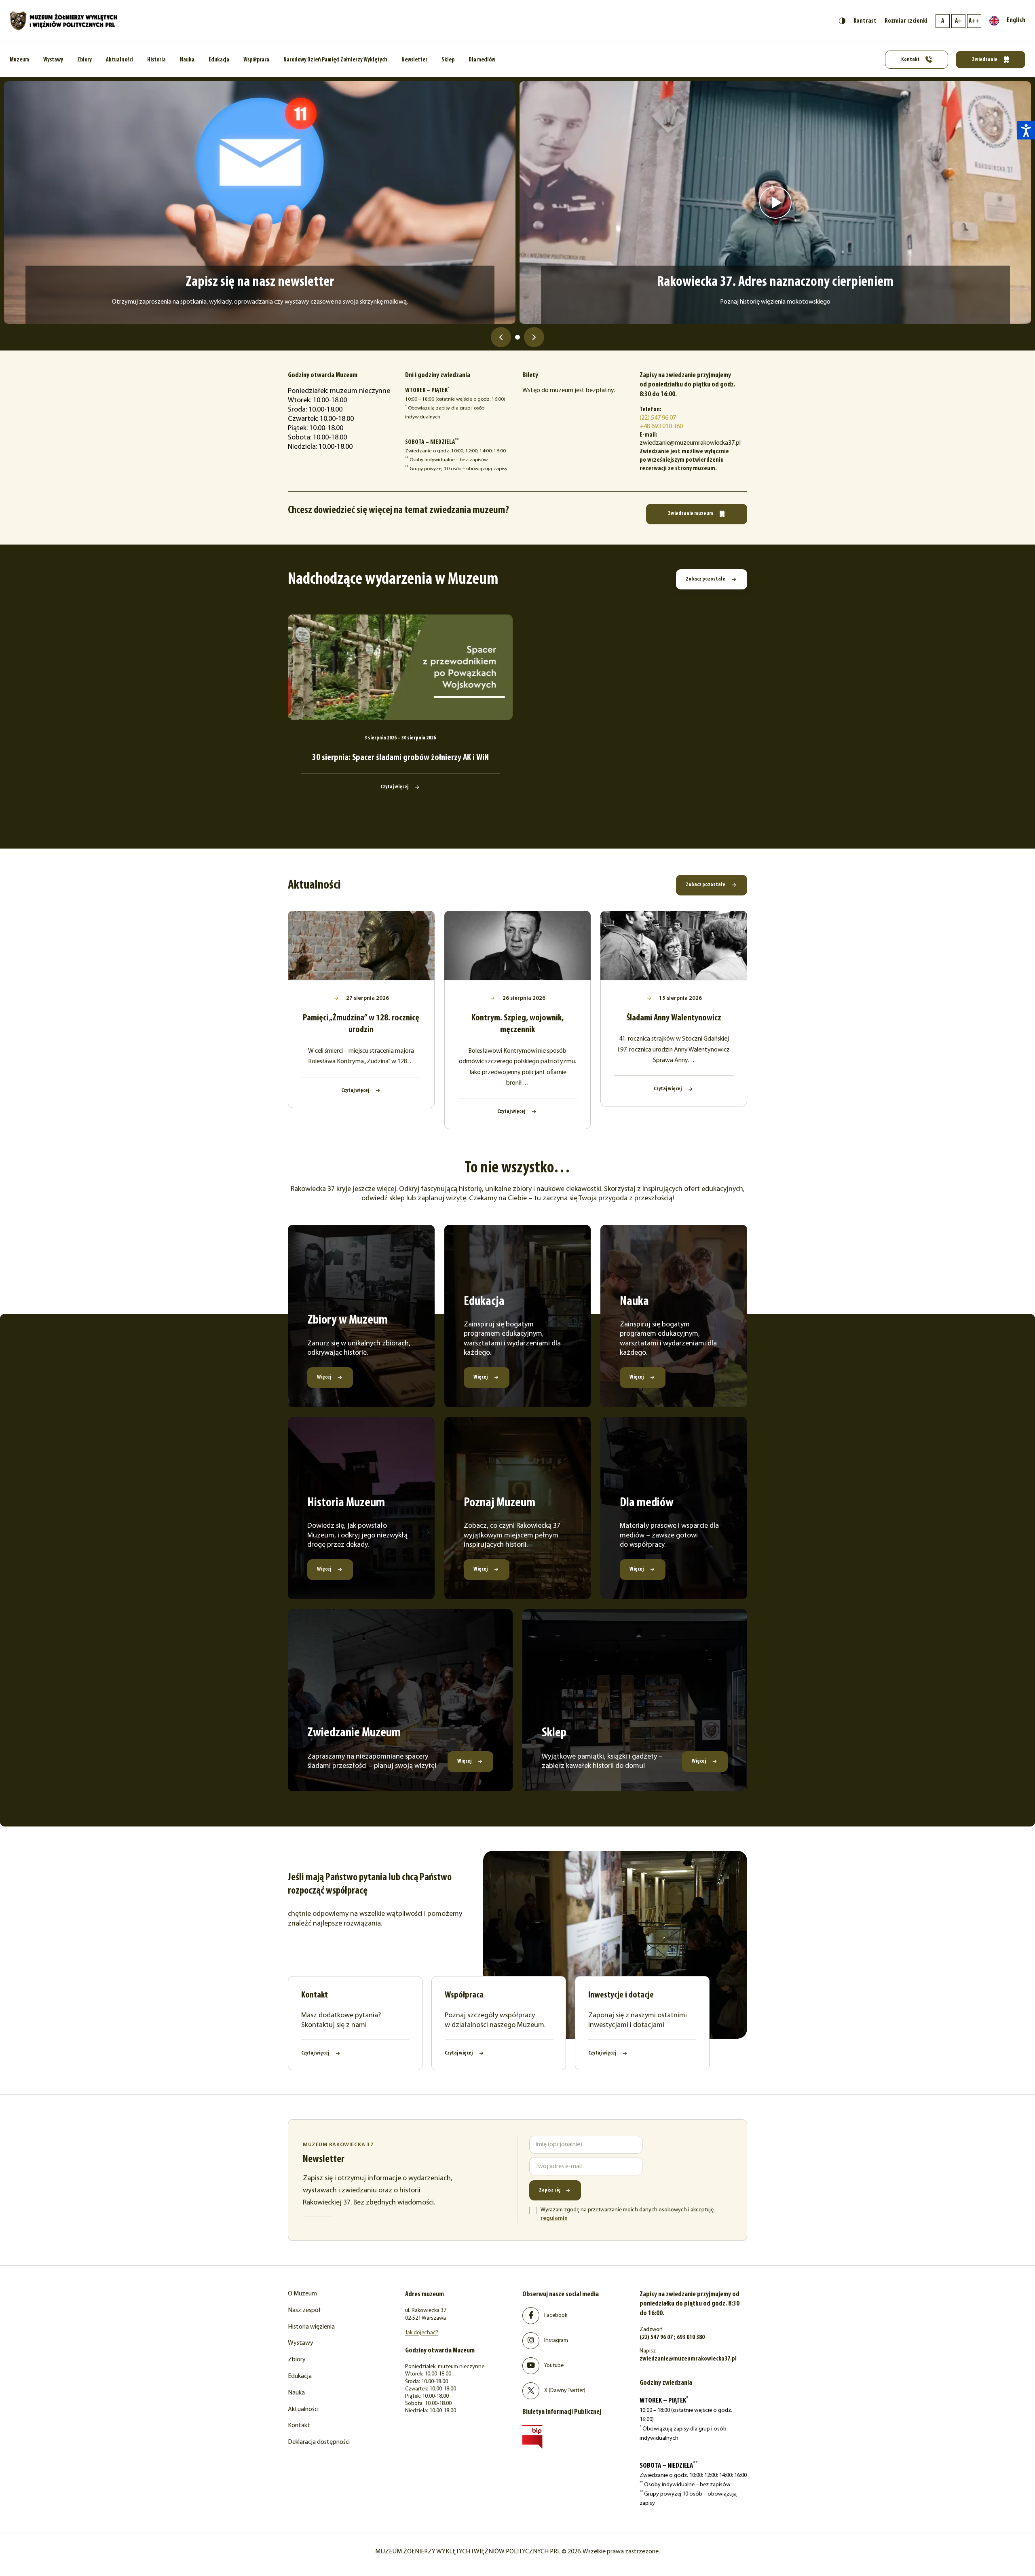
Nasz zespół (304, 2310)
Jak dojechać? (422, 2333)
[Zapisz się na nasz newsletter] (260, 203)
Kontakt (911, 60)
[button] (1026, 130)
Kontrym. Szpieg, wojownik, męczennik (517, 1024)
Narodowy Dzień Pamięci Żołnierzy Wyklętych (335, 60)
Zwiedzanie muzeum (691, 514)
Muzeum (19, 60)
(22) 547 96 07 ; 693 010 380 (672, 2337)
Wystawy (53, 60)
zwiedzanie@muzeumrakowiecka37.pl (688, 2359)
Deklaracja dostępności (319, 2442)
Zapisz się (550, 2190)
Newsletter (414, 60)
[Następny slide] (534, 337)
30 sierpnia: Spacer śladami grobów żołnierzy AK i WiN (400, 758)
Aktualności (119, 60)
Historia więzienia (311, 2327)
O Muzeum (302, 2294)
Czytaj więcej (395, 787)
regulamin (554, 2218)
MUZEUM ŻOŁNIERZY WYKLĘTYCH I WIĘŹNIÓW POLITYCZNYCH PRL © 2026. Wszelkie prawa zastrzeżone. (517, 2552)
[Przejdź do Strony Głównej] (64, 21)
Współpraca (256, 60)
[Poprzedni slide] (501, 337)
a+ (958, 21)
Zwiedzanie (985, 60)
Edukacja (219, 60)
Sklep (448, 60)
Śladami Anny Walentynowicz (674, 1018)
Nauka (187, 60)
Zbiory (84, 60)
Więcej (324, 1377)
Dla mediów (482, 60)
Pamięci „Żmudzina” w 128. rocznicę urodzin (361, 1024)
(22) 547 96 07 (658, 418)
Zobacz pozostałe (706, 579)
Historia (156, 60)
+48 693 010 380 (661, 427)
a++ (974, 21)
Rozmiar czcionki (906, 21)
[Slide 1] (517, 337)
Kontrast (865, 21)
